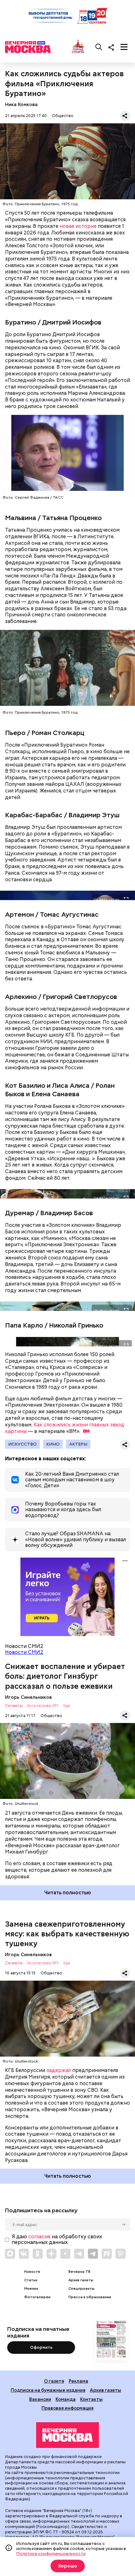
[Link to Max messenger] (10, 2254)
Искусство (22, 1444)
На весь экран (106, 899)
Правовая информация (67, 2408)
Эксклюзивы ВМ (42, 1706)
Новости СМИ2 (24, 1652)
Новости (32, 2272)
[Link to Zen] (51, 2254)
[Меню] (124, 47)
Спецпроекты (81, 2289)
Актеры (78, 1444)
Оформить (41, 2347)
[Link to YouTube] (65, 2254)
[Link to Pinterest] (121, 2254)
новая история (78, 226)
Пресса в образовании (90, 2297)
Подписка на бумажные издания (48, 2390)
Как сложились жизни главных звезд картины (65, 1428)
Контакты (91, 2399)
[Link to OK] (38, 2254)
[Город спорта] (78, 47)
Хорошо (68, 2566)
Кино (53, 1444)
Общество (63, 116)
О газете (54, 2381)
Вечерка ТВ (79, 2272)
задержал (59, 2070)
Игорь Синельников (28, 1697)
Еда (67, 1706)
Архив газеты (81, 2280)
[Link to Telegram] (79, 2254)
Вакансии (40, 2399)
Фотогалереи (37, 2297)
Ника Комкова (21, 104)
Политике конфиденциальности (51, 2553)
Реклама (78, 2381)
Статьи (31, 2280)
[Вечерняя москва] (67, 2435)
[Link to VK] (24, 2254)
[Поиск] (99, 47)
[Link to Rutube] (107, 2254)
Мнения (31, 2289)
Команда (66, 2399)
